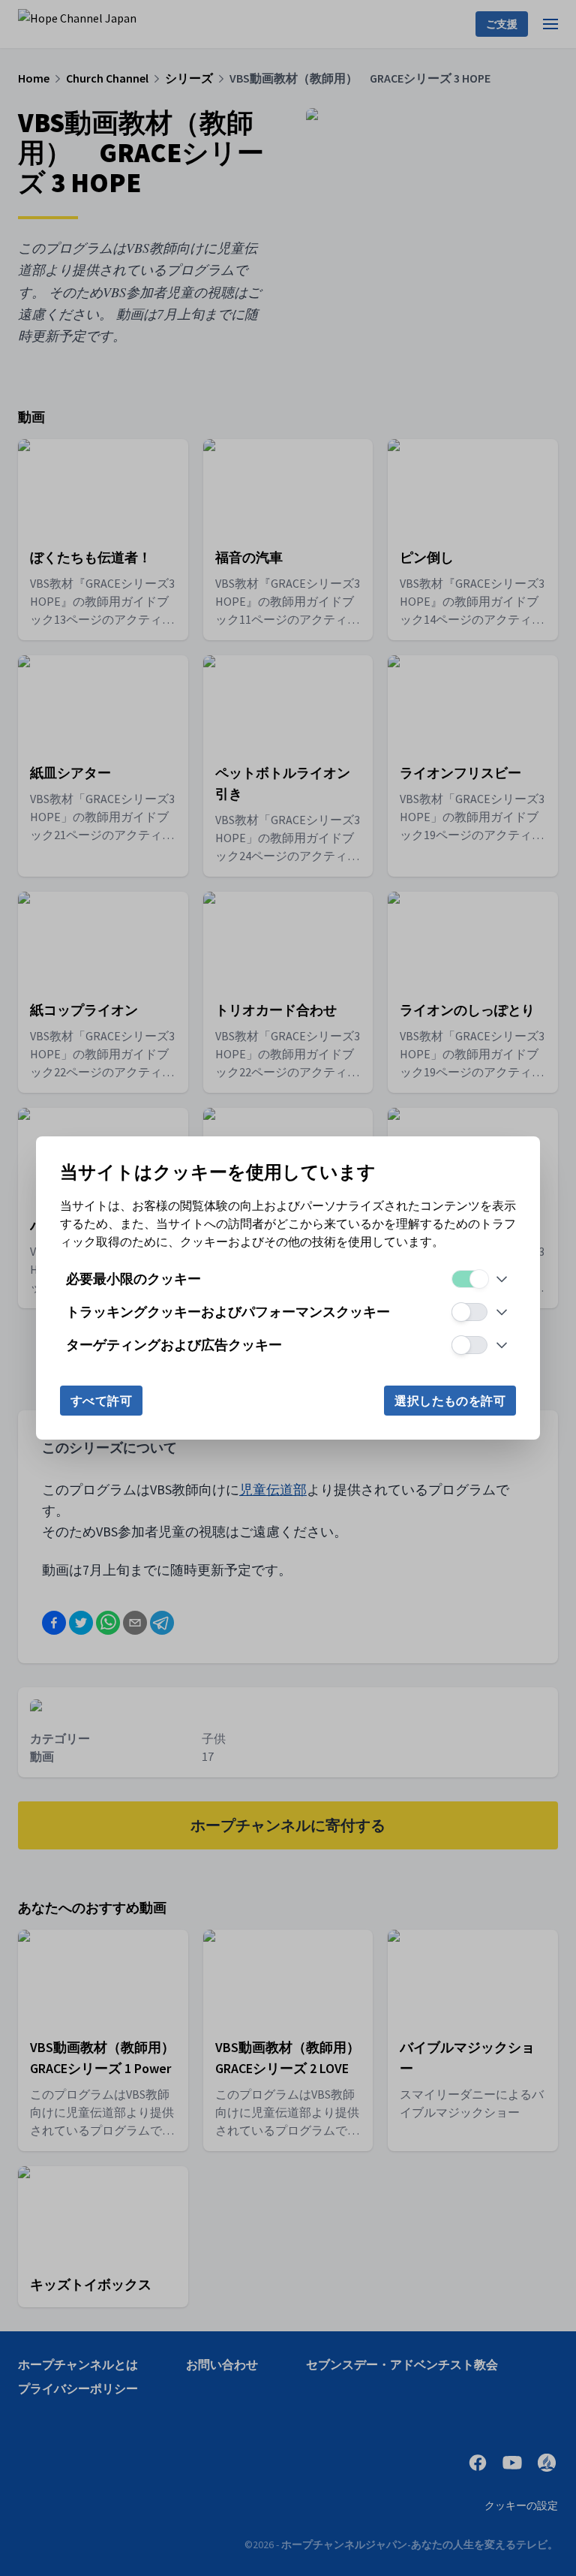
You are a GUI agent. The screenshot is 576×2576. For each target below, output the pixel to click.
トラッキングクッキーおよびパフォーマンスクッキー (228, 1312)
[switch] (469, 1279)
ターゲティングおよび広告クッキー (174, 1345)
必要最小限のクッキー (133, 1279)
